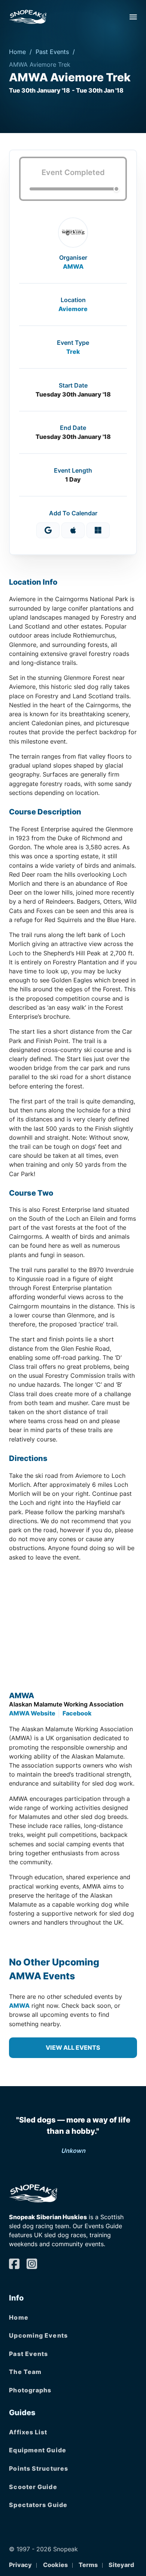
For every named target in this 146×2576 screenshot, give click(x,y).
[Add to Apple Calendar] (73, 530)
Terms (88, 2565)
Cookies (55, 2565)
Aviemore (73, 309)
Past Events (52, 52)
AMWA (73, 266)
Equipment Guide (38, 2450)
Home (17, 52)
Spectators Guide (38, 2505)
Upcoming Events (38, 2335)
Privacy (20, 2565)
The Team (25, 2372)
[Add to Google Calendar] (48, 530)
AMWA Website (32, 1713)
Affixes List (28, 2432)
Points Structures (39, 2468)
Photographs (30, 2390)
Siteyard (121, 2565)
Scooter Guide (33, 2487)
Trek (73, 352)
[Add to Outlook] (98, 530)
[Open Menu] (133, 17)
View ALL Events (73, 2048)
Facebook (77, 1713)
